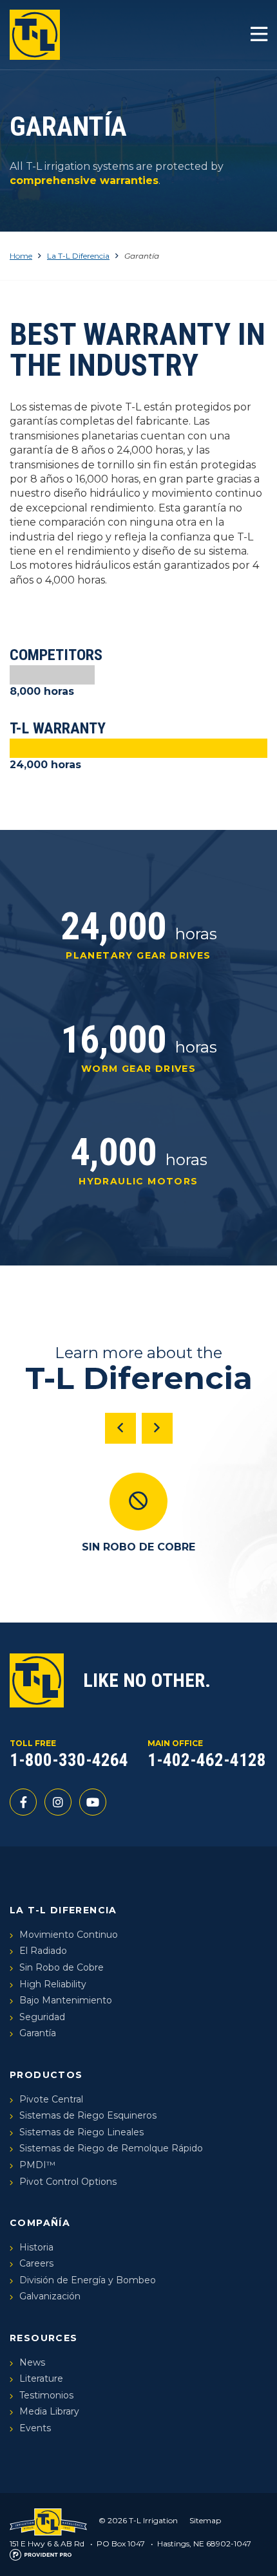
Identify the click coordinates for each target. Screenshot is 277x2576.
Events (35, 2428)
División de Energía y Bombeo (88, 2280)
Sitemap (205, 2520)
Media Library (49, 2411)
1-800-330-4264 (69, 1760)
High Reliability (53, 1984)
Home (21, 256)
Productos (46, 2075)
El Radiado (43, 1951)
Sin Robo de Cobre (62, 1967)
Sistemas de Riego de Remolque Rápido (111, 2148)
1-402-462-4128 (207, 1760)
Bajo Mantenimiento (66, 2000)
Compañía (40, 2223)
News (32, 2362)
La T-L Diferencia (78, 256)
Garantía (38, 2033)
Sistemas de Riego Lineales (81, 2132)
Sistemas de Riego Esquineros (88, 2115)
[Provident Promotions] (41, 2554)
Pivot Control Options (68, 2182)
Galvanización (50, 2296)
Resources (44, 2338)
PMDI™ (37, 2165)
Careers (36, 2263)
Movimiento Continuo (69, 1935)
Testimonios (46, 2395)
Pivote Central (51, 2099)
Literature (41, 2378)
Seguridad (42, 2017)
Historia (36, 2247)
